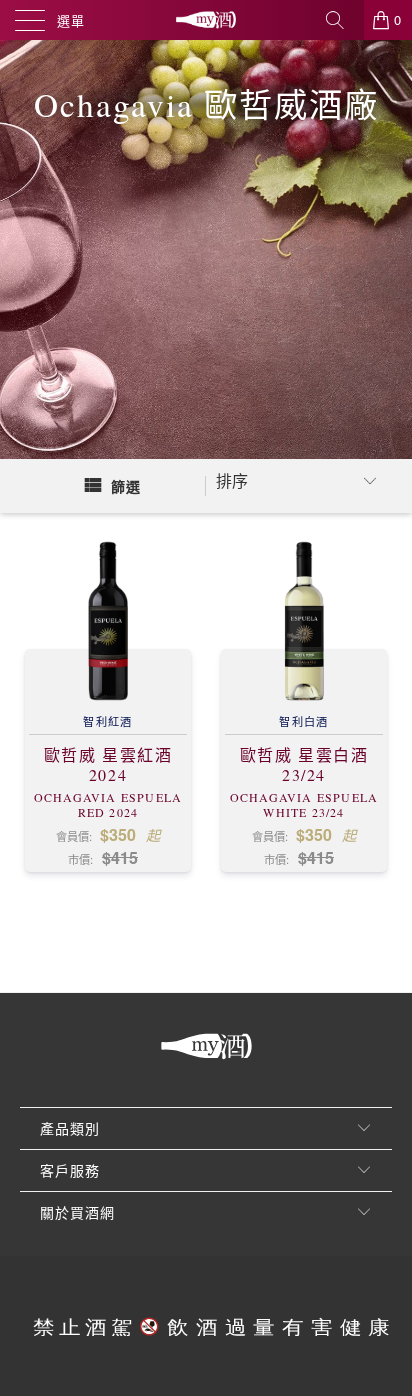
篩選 (126, 486)
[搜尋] (342, 20)
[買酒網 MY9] (206, 20)
